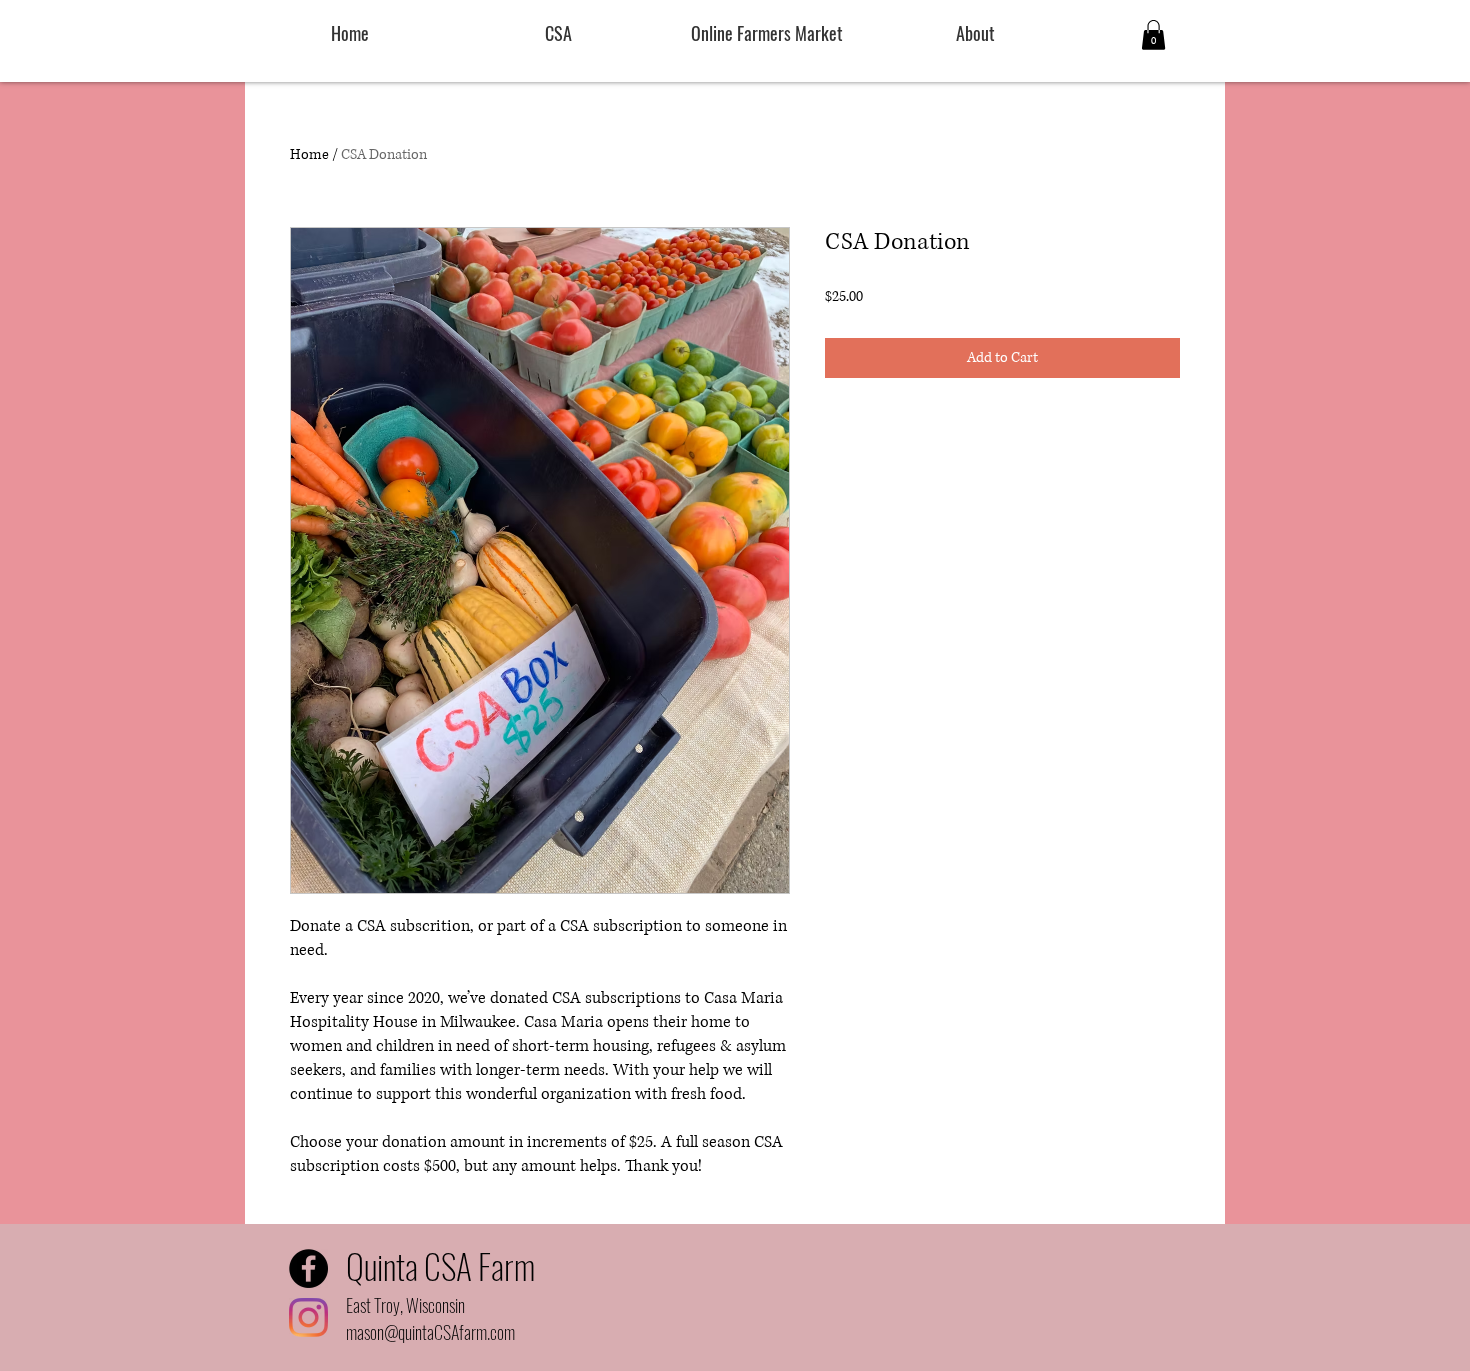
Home (309, 154)
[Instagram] (308, 1317)
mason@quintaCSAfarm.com (430, 1332)
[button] (1153, 35)
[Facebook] (308, 1268)
